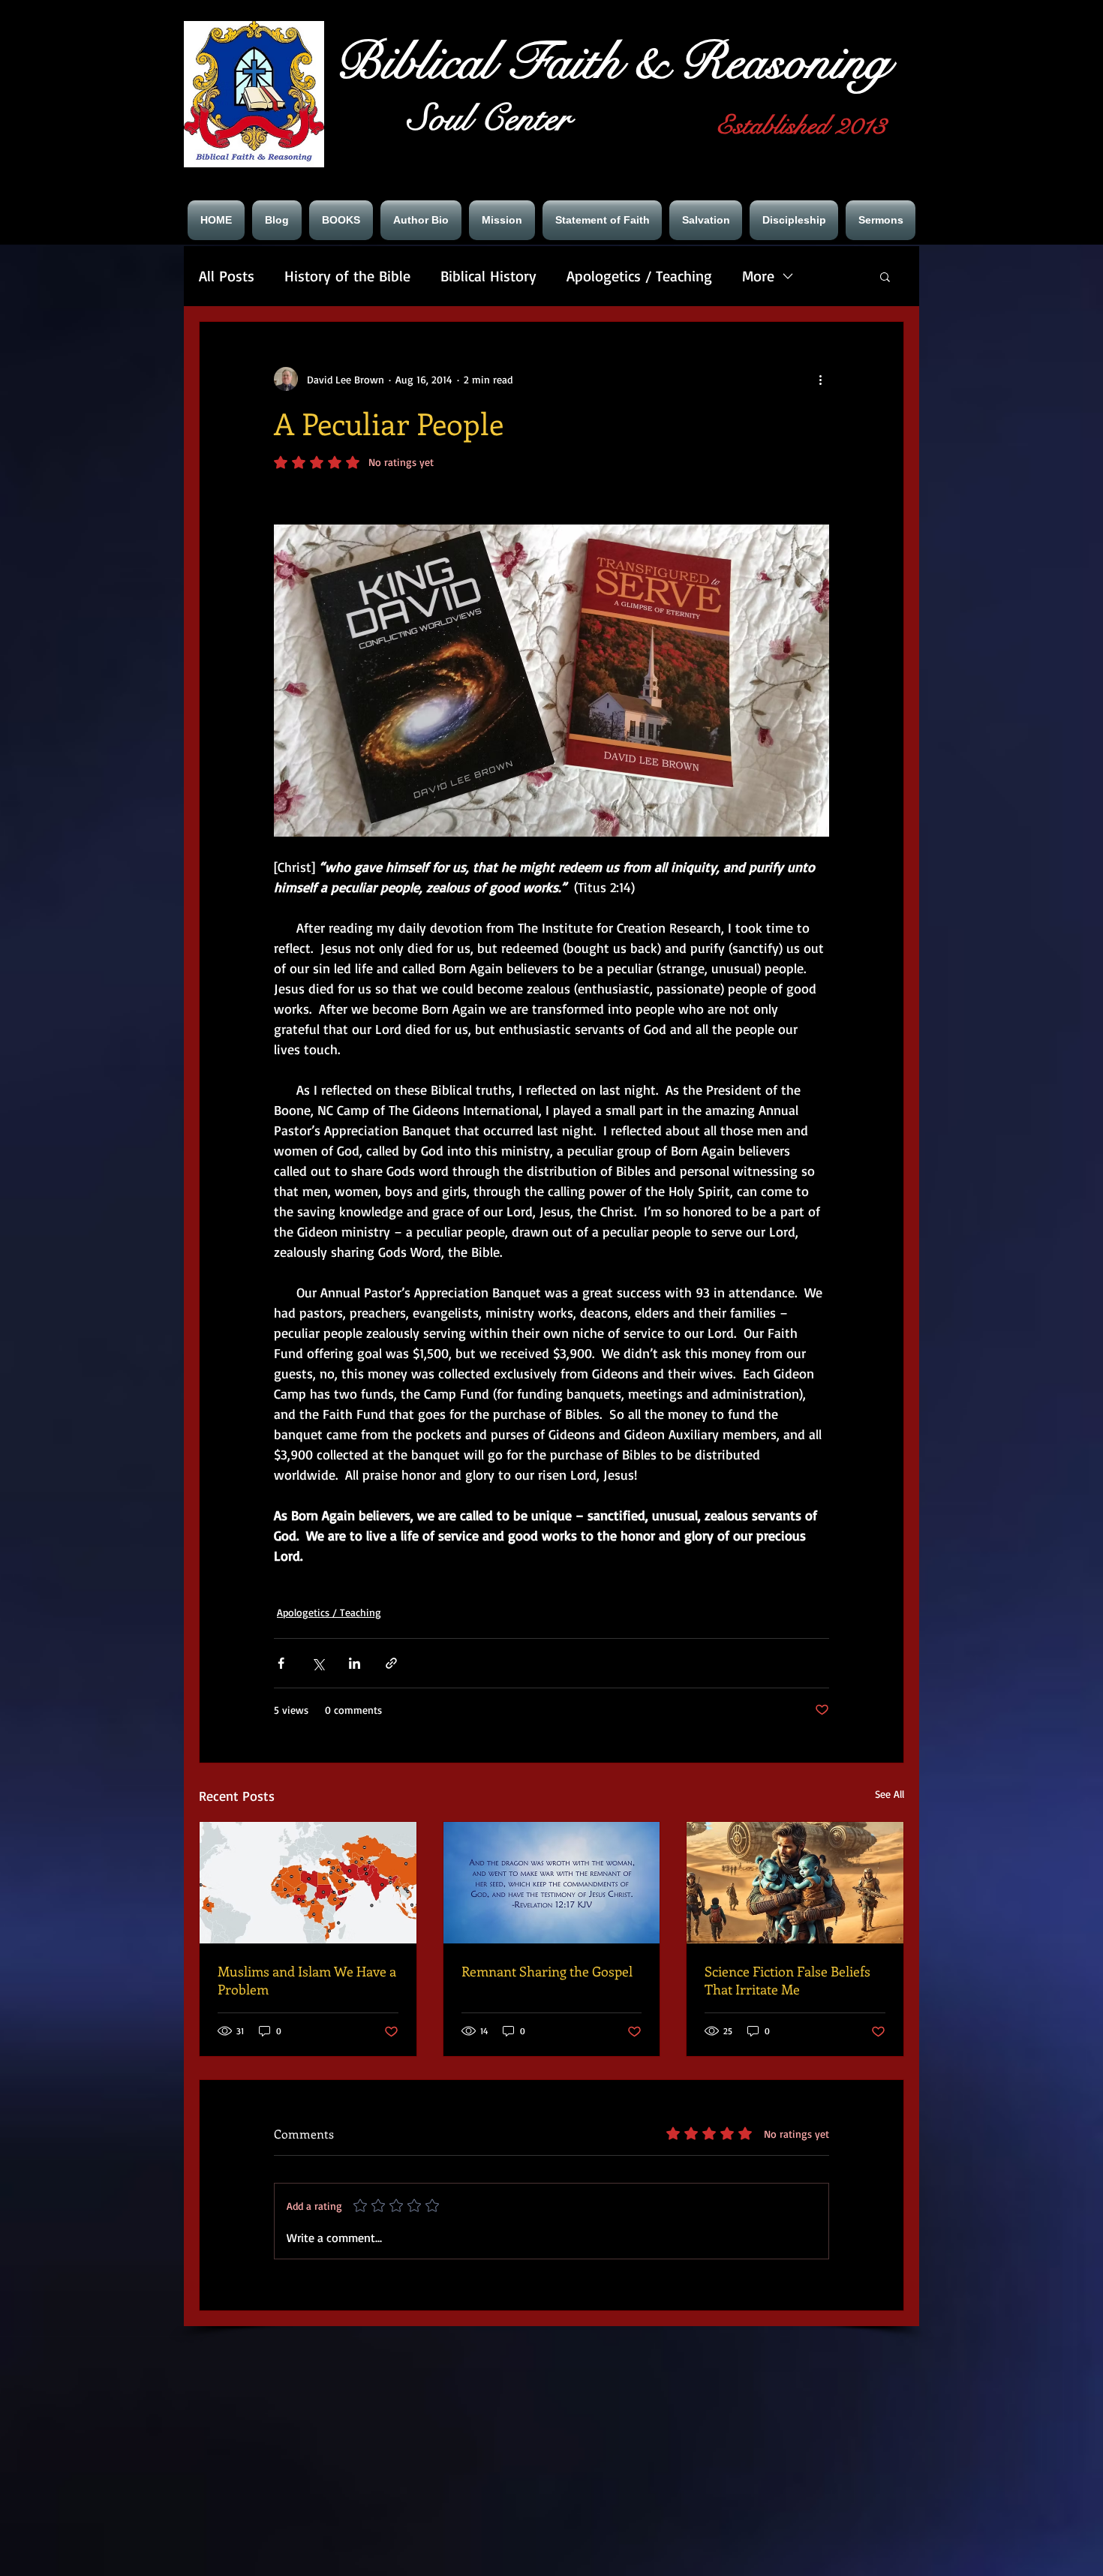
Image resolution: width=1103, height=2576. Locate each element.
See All (890, 1794)
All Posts (227, 276)
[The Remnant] (552, 1883)
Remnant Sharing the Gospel (547, 1971)
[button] (885, 276)
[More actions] (820, 379)
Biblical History (488, 276)
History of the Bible (347, 276)
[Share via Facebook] (281, 1663)
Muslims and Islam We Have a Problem (307, 1980)
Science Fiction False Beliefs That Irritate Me (787, 1980)
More (758, 276)
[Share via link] (391, 1663)
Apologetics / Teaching (639, 276)
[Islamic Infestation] (308, 1883)
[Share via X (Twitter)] (318, 1663)
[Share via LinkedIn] (355, 1663)
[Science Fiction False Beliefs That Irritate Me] (795, 1883)
